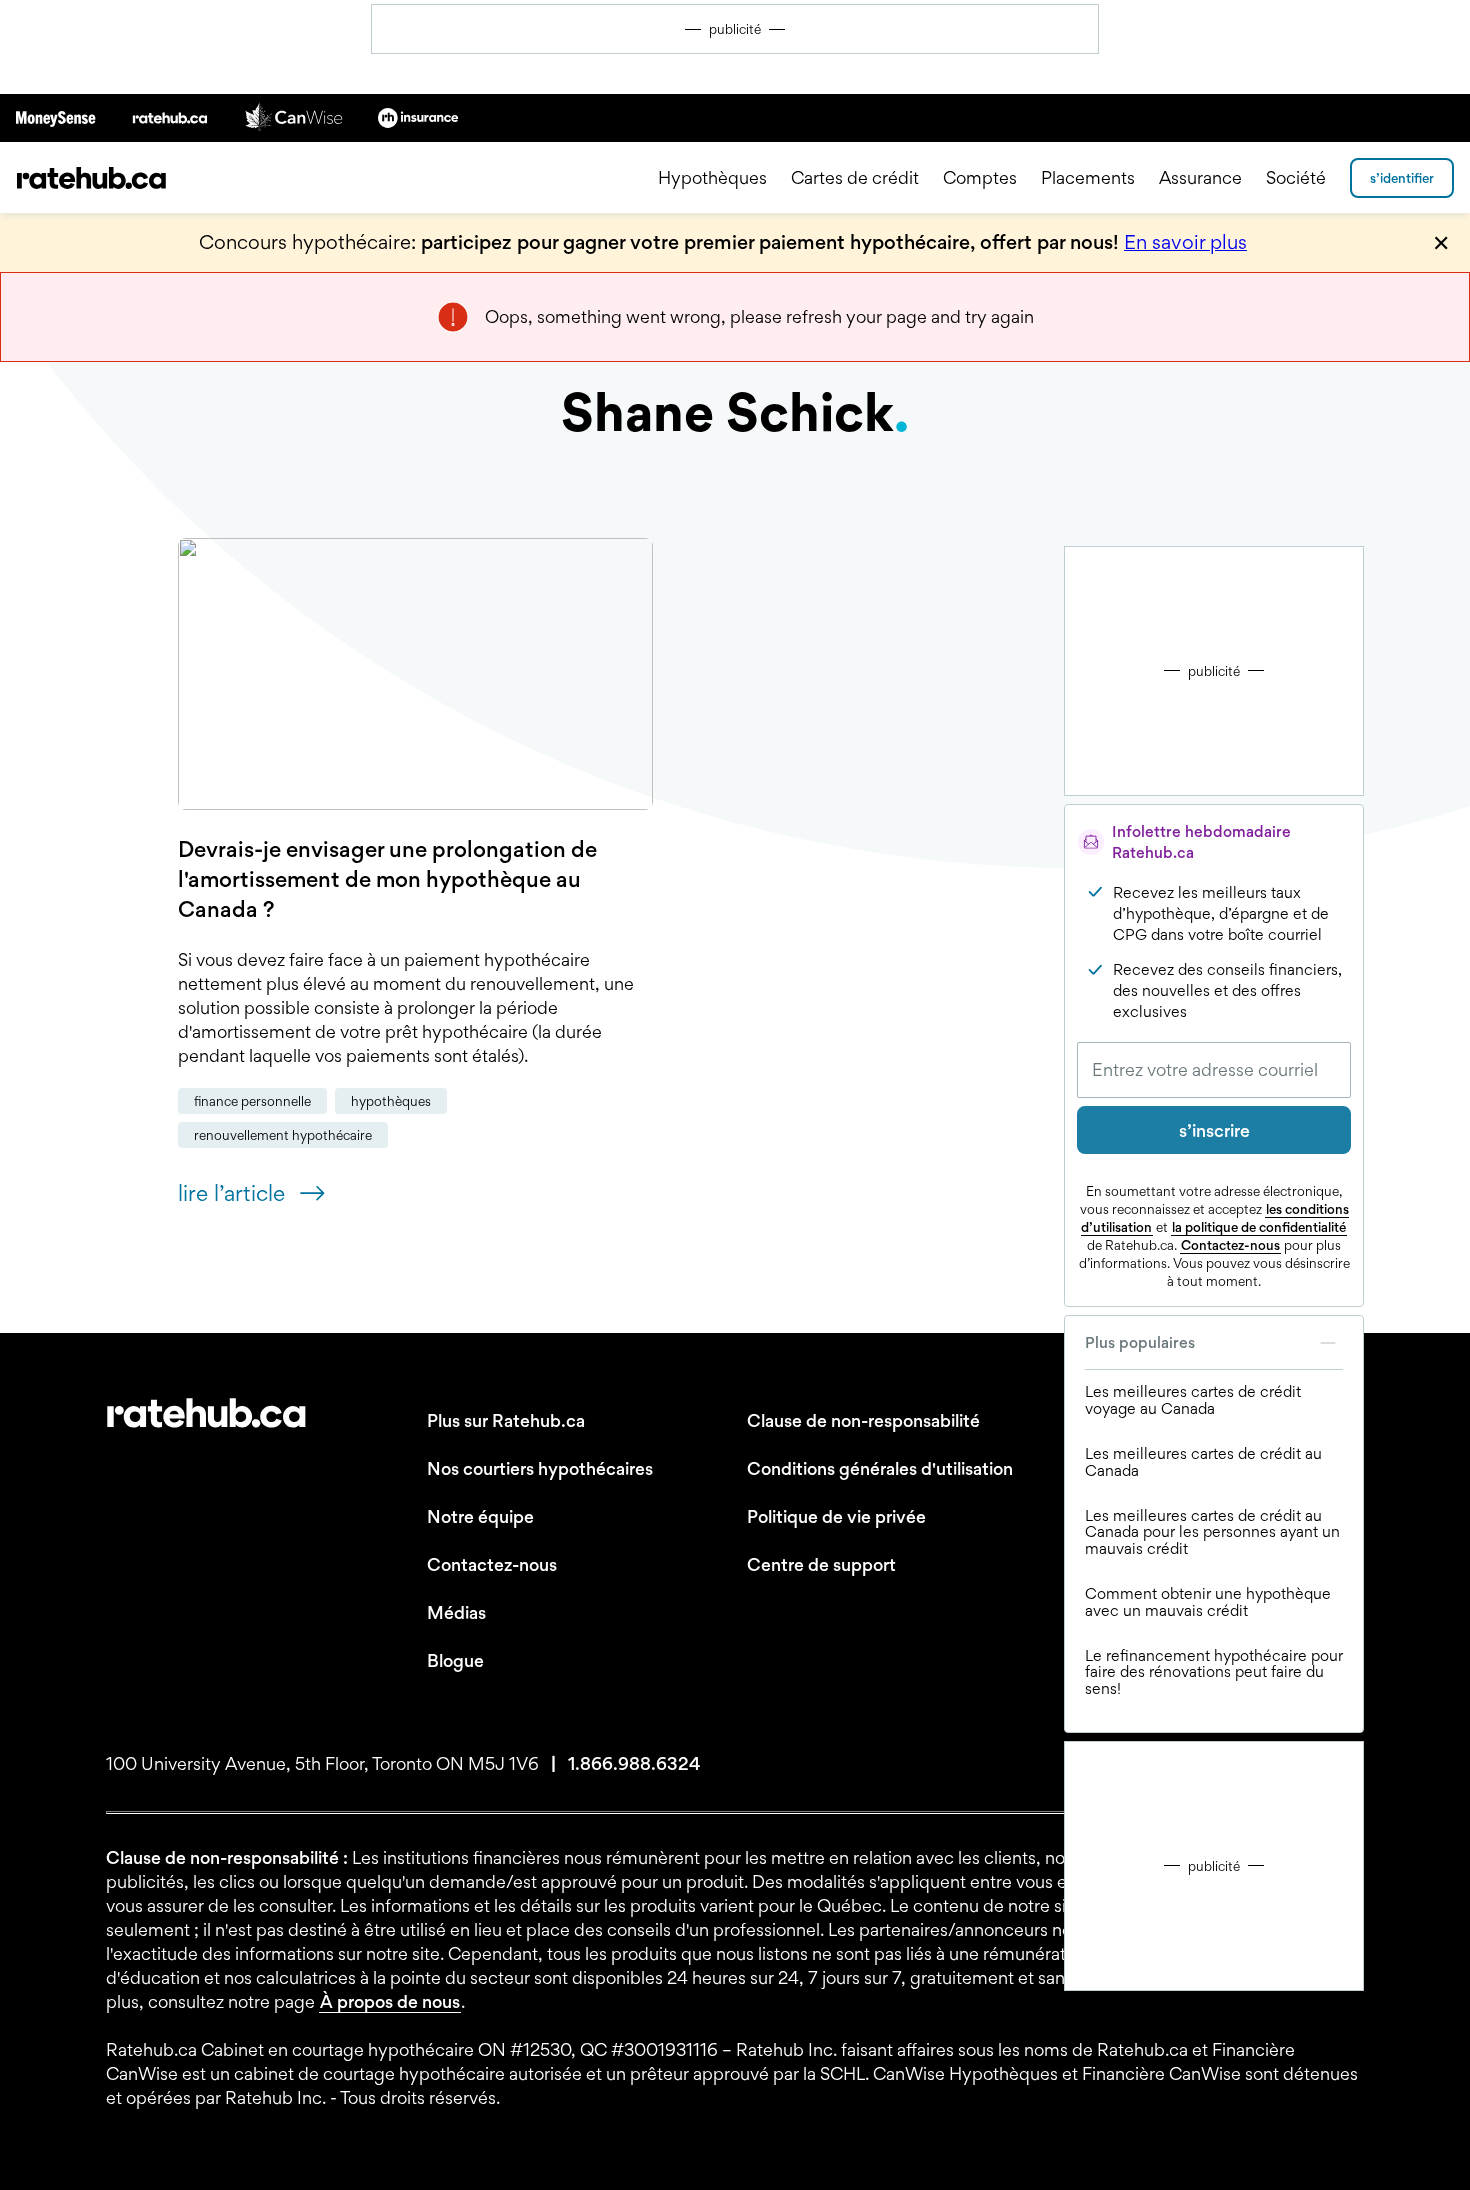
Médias (456, 1612)
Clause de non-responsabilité (863, 1420)
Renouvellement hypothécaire (283, 1135)
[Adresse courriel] (1214, 1070)
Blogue (455, 1660)
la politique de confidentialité (1259, 1227)
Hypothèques (712, 177)
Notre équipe (480, 1516)
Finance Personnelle (252, 1101)
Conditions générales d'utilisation (880, 1468)
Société (1296, 177)
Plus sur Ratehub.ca (506, 1420)
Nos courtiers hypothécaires (540, 1468)
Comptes (980, 177)
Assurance (1200, 177)
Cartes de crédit (855, 177)
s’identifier (1402, 178)
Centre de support (821, 1564)
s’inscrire (1214, 1130)
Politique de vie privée (836, 1516)
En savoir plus (1185, 242)
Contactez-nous (1230, 1245)
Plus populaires (1140, 1342)
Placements (1088, 177)
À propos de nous (390, 2001)
